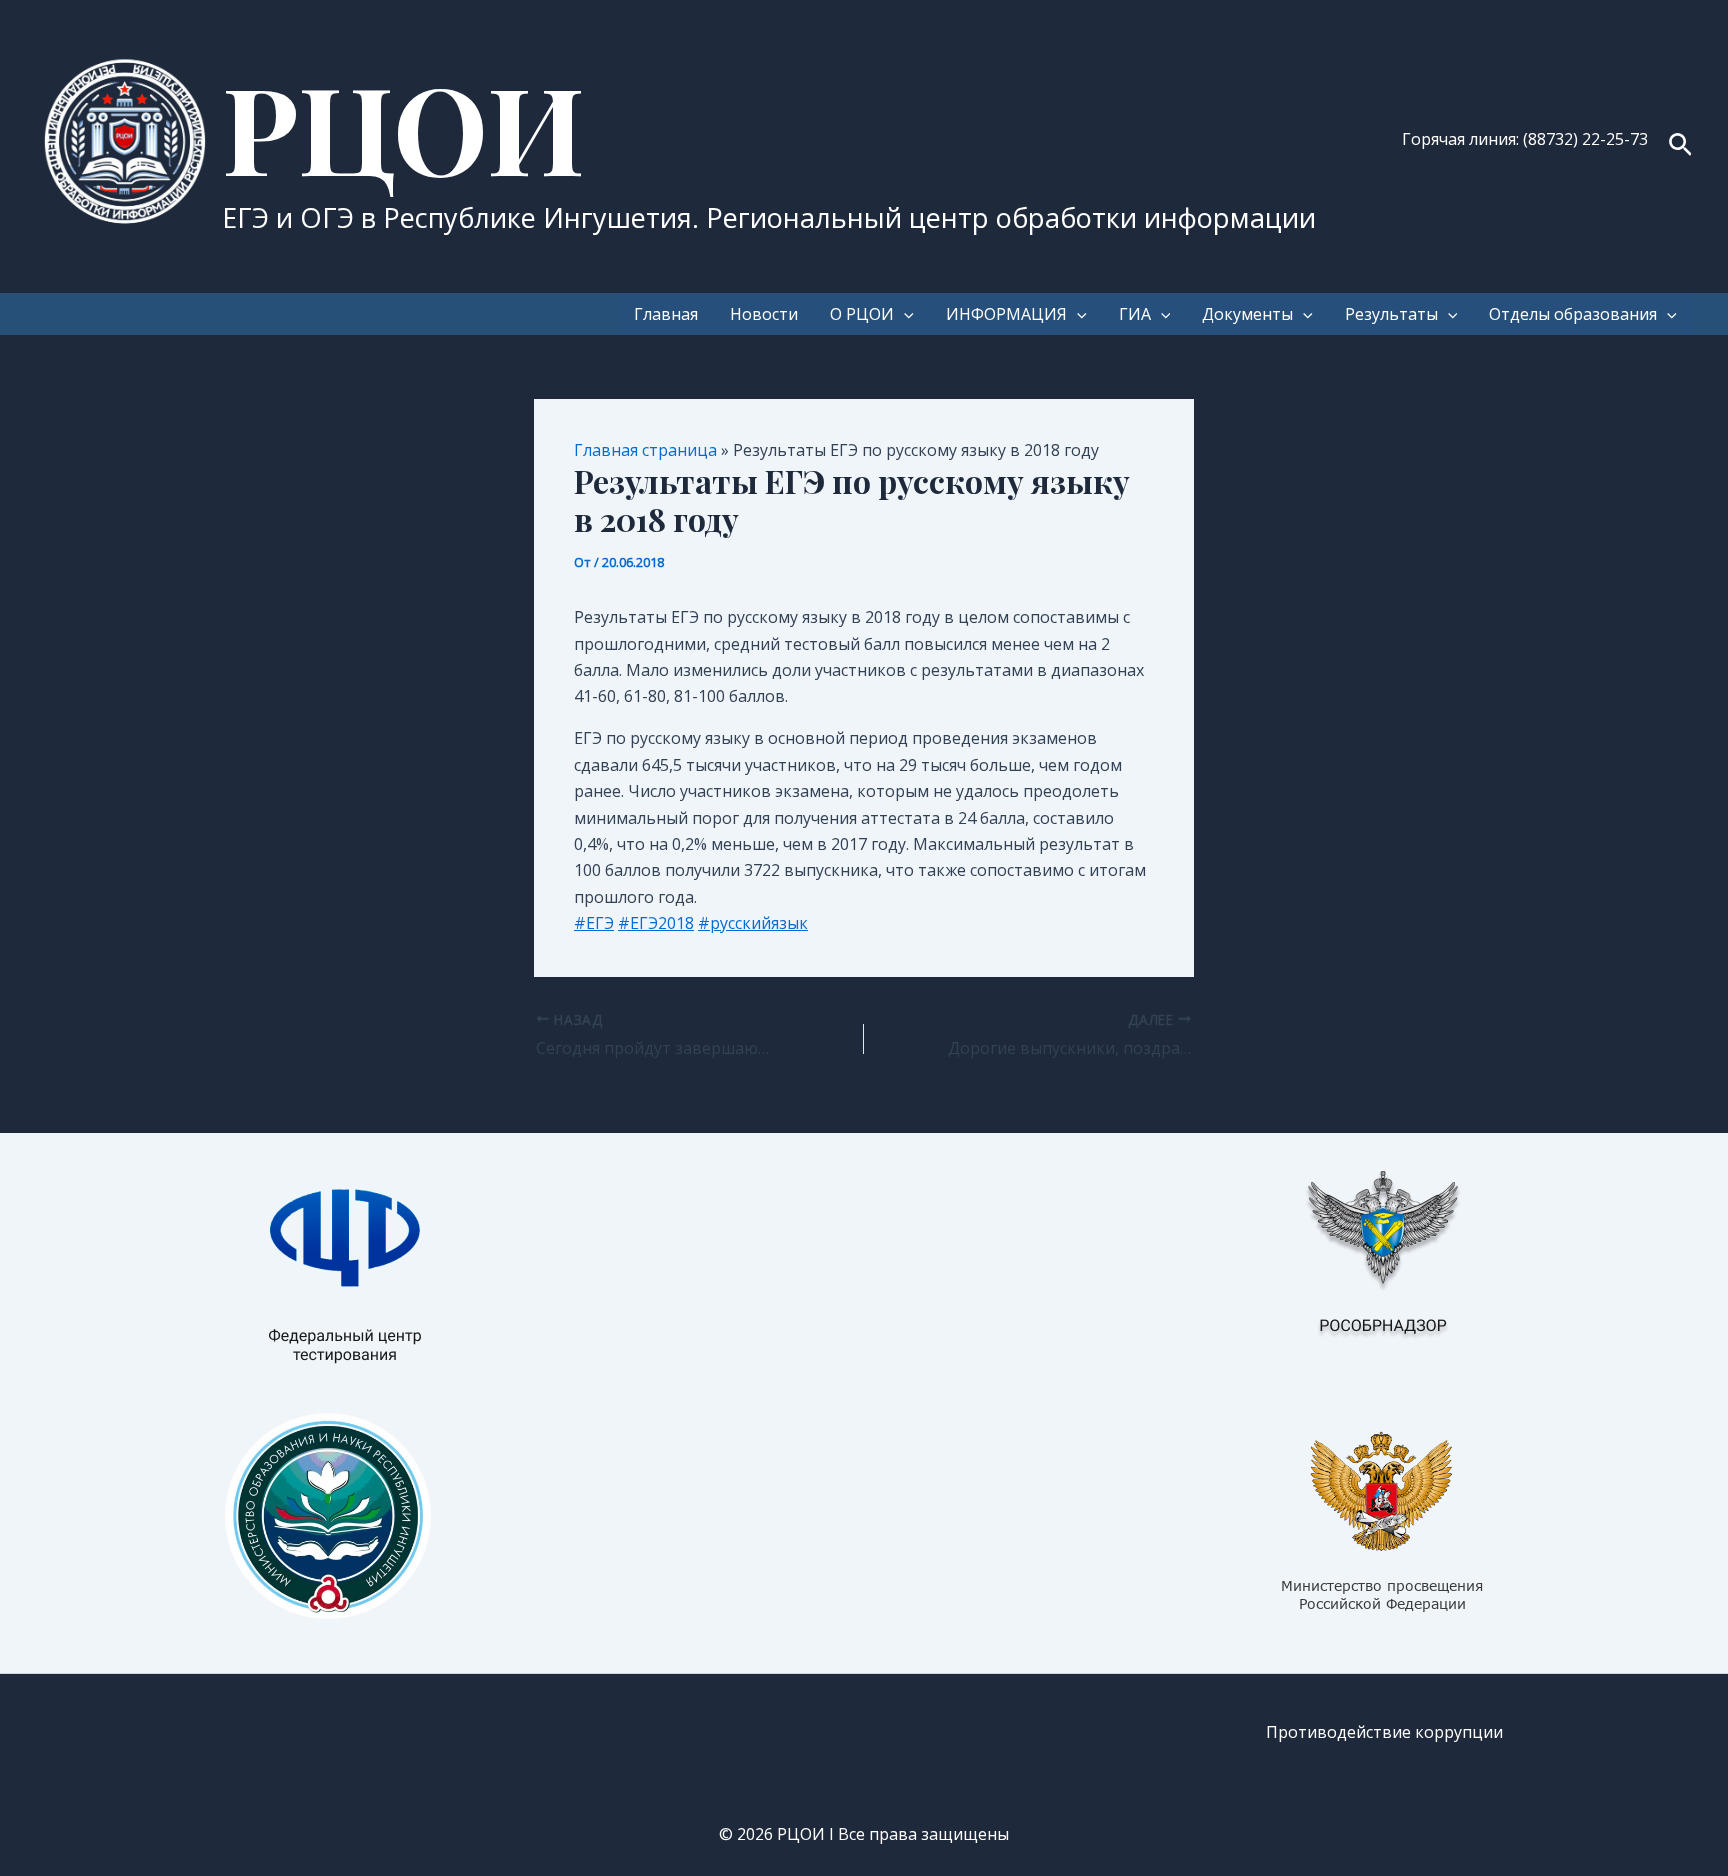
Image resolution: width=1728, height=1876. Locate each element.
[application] (904, 314)
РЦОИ (403, 126)
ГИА (1135, 314)
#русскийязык (753, 923)
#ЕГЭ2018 (656, 923)
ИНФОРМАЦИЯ (1006, 314)
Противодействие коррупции (1384, 1732)
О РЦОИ (862, 314)
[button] (1680, 146)
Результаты (1391, 314)
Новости (764, 314)
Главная (666, 314)
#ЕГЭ (594, 923)
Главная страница (645, 450)
